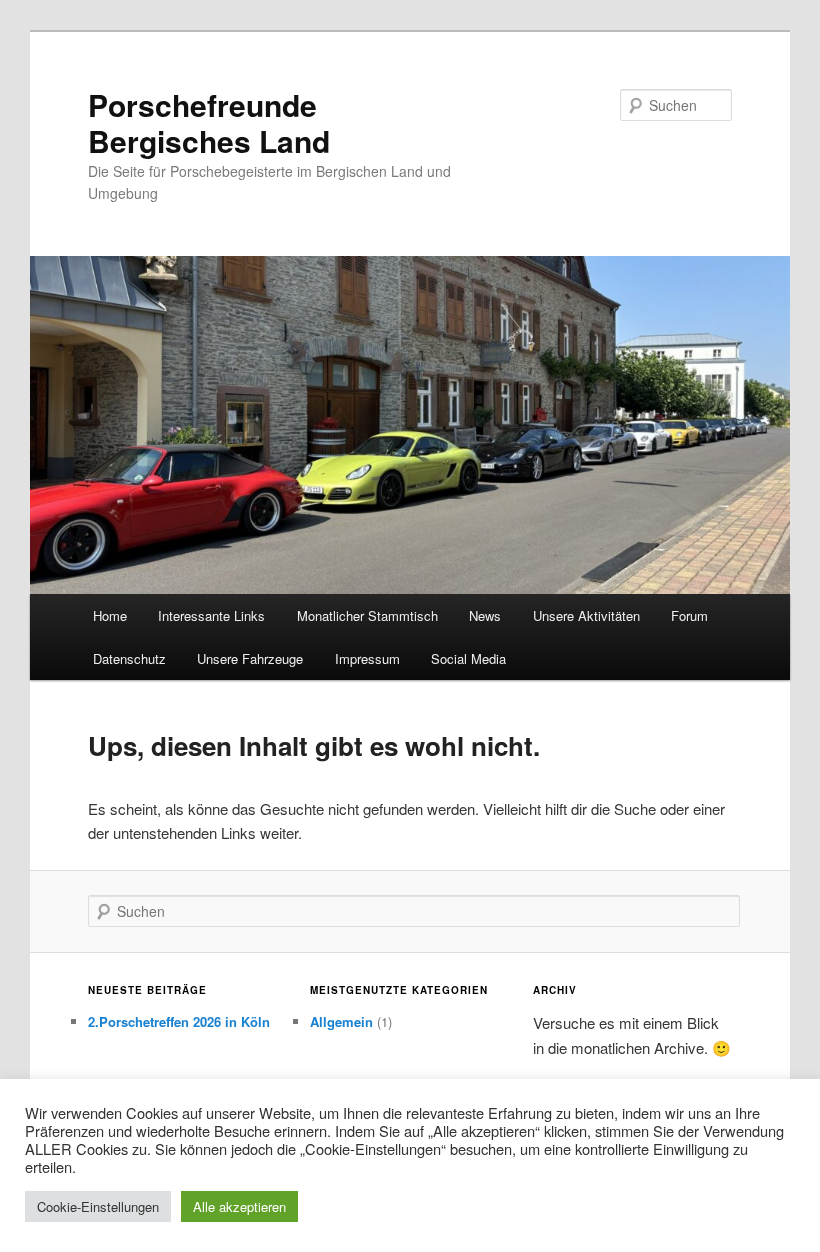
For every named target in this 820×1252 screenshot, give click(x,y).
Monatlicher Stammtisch (367, 615)
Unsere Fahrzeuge (250, 658)
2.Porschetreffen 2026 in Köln (179, 1021)
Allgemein (341, 1021)
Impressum (367, 658)
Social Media (468, 658)
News (485, 615)
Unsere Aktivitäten (586, 615)
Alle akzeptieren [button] (239, 1206)
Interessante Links (211, 615)
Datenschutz (129, 658)
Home (110, 615)
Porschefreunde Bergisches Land (209, 122)
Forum (689, 615)
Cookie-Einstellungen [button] (98, 1206)
